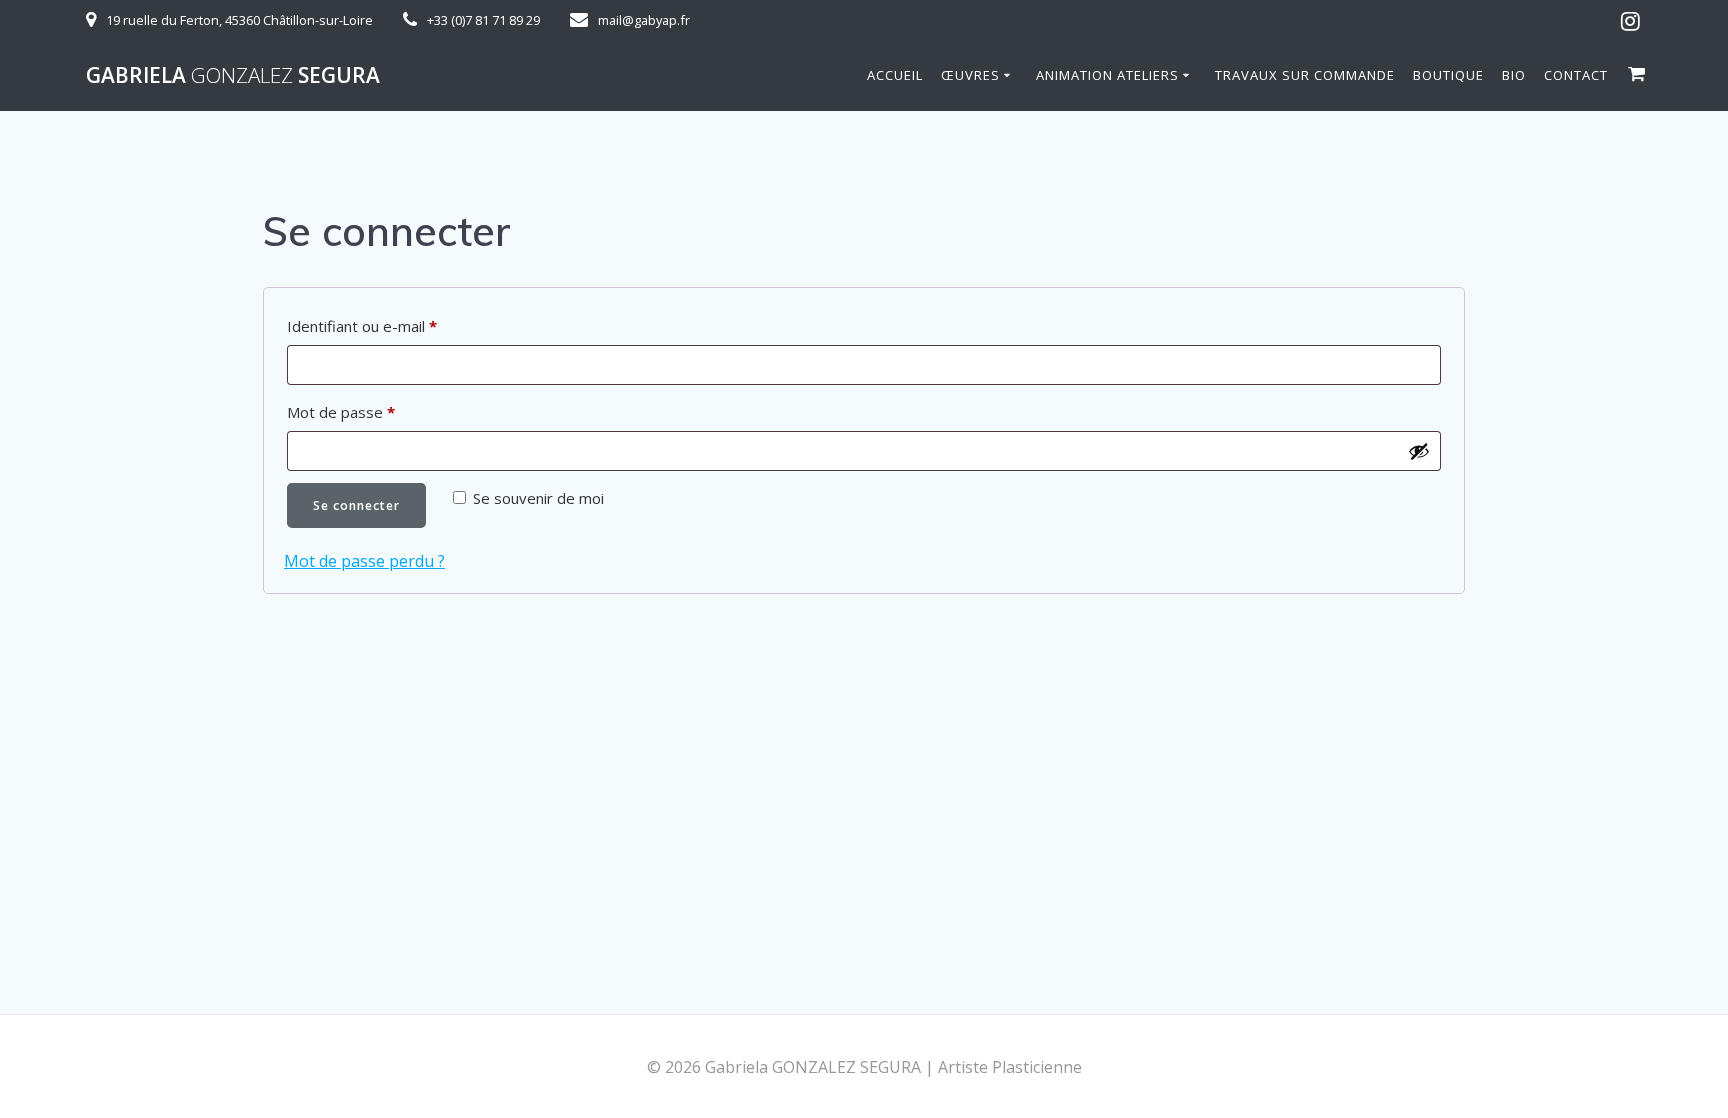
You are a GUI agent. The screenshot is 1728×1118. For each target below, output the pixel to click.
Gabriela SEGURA (233, 75)
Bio (1514, 75)
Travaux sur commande (1305, 75)
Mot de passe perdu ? (364, 561)
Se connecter (356, 505)
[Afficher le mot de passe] (1419, 451)
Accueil (895, 75)
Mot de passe (379, 411)
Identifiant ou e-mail (400, 325)
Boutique (1448, 75)
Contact (1576, 75)
